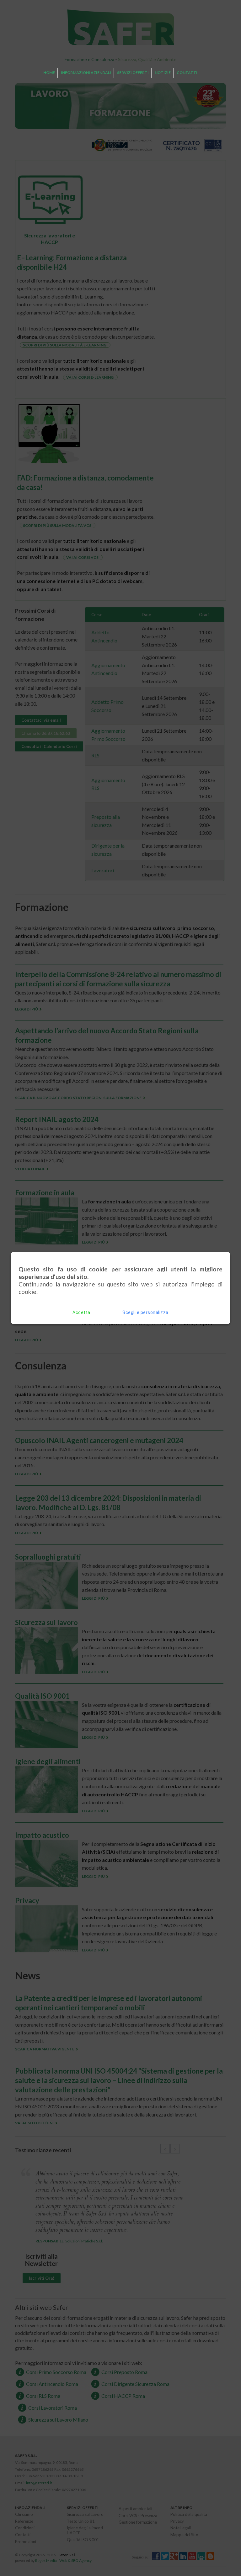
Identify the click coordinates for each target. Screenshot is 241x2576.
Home (49, 73)
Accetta (81, 1312)
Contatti (187, 73)
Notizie (163, 73)
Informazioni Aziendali (86, 73)
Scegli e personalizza (145, 1312)
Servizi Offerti (133, 73)
